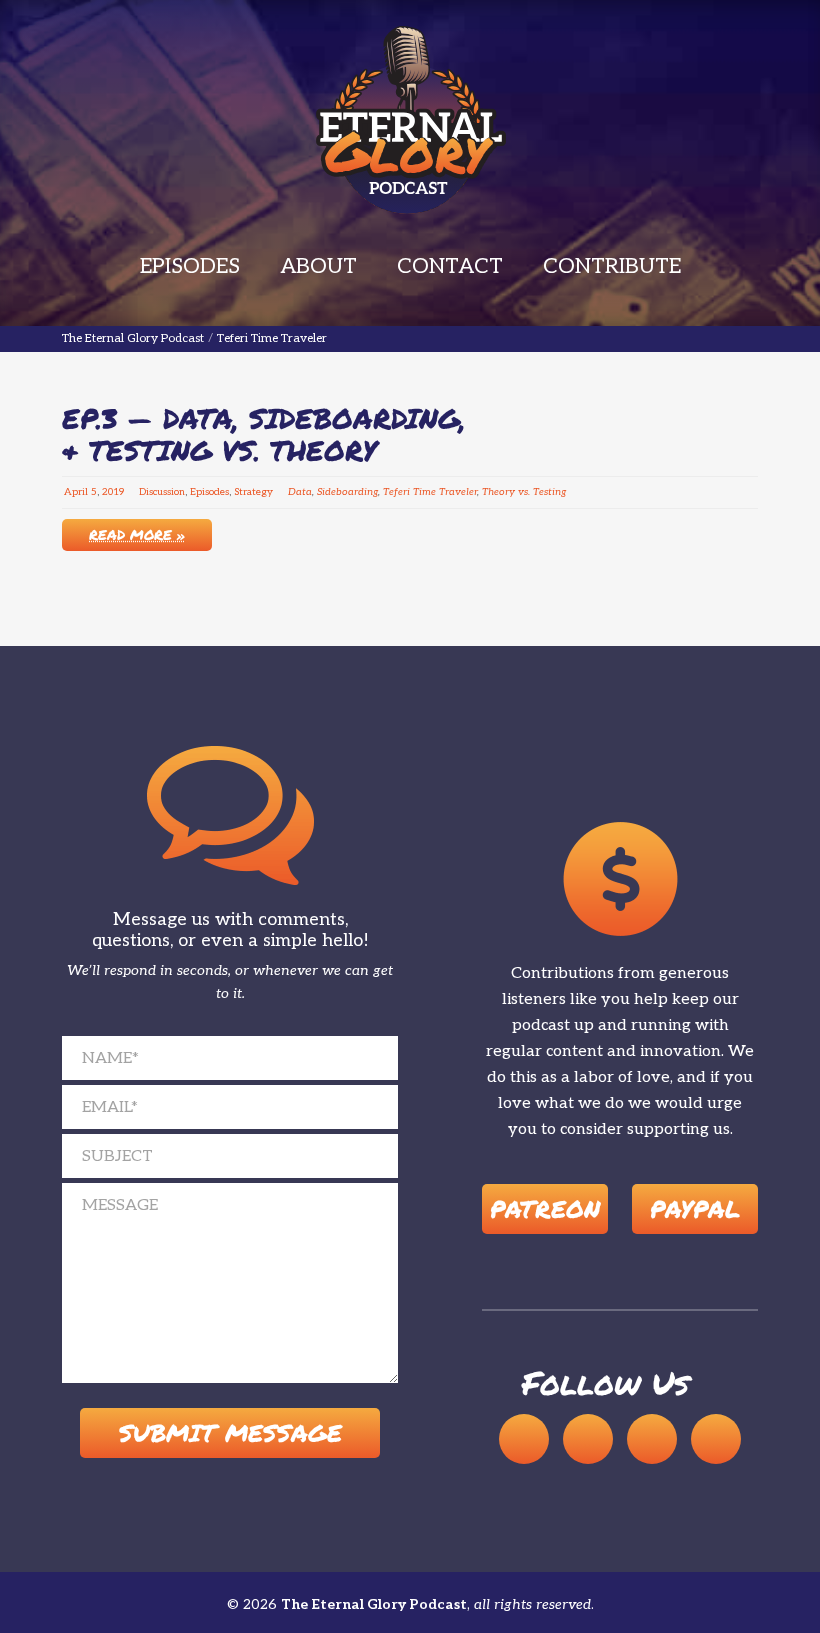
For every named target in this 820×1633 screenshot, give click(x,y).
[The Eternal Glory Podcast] (410, 120)
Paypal (695, 1208)
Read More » (137, 534)
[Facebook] (652, 1439)
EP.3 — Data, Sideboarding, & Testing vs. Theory (264, 434)
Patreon (545, 1208)
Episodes (190, 266)
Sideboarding (347, 492)
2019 (113, 492)
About (318, 266)
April (76, 492)
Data (300, 492)
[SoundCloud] (524, 1439)
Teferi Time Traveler (430, 492)
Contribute (612, 266)
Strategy (253, 492)
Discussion (162, 492)
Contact (450, 266)
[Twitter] (716, 1439)
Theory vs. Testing (524, 492)
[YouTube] (588, 1439)
